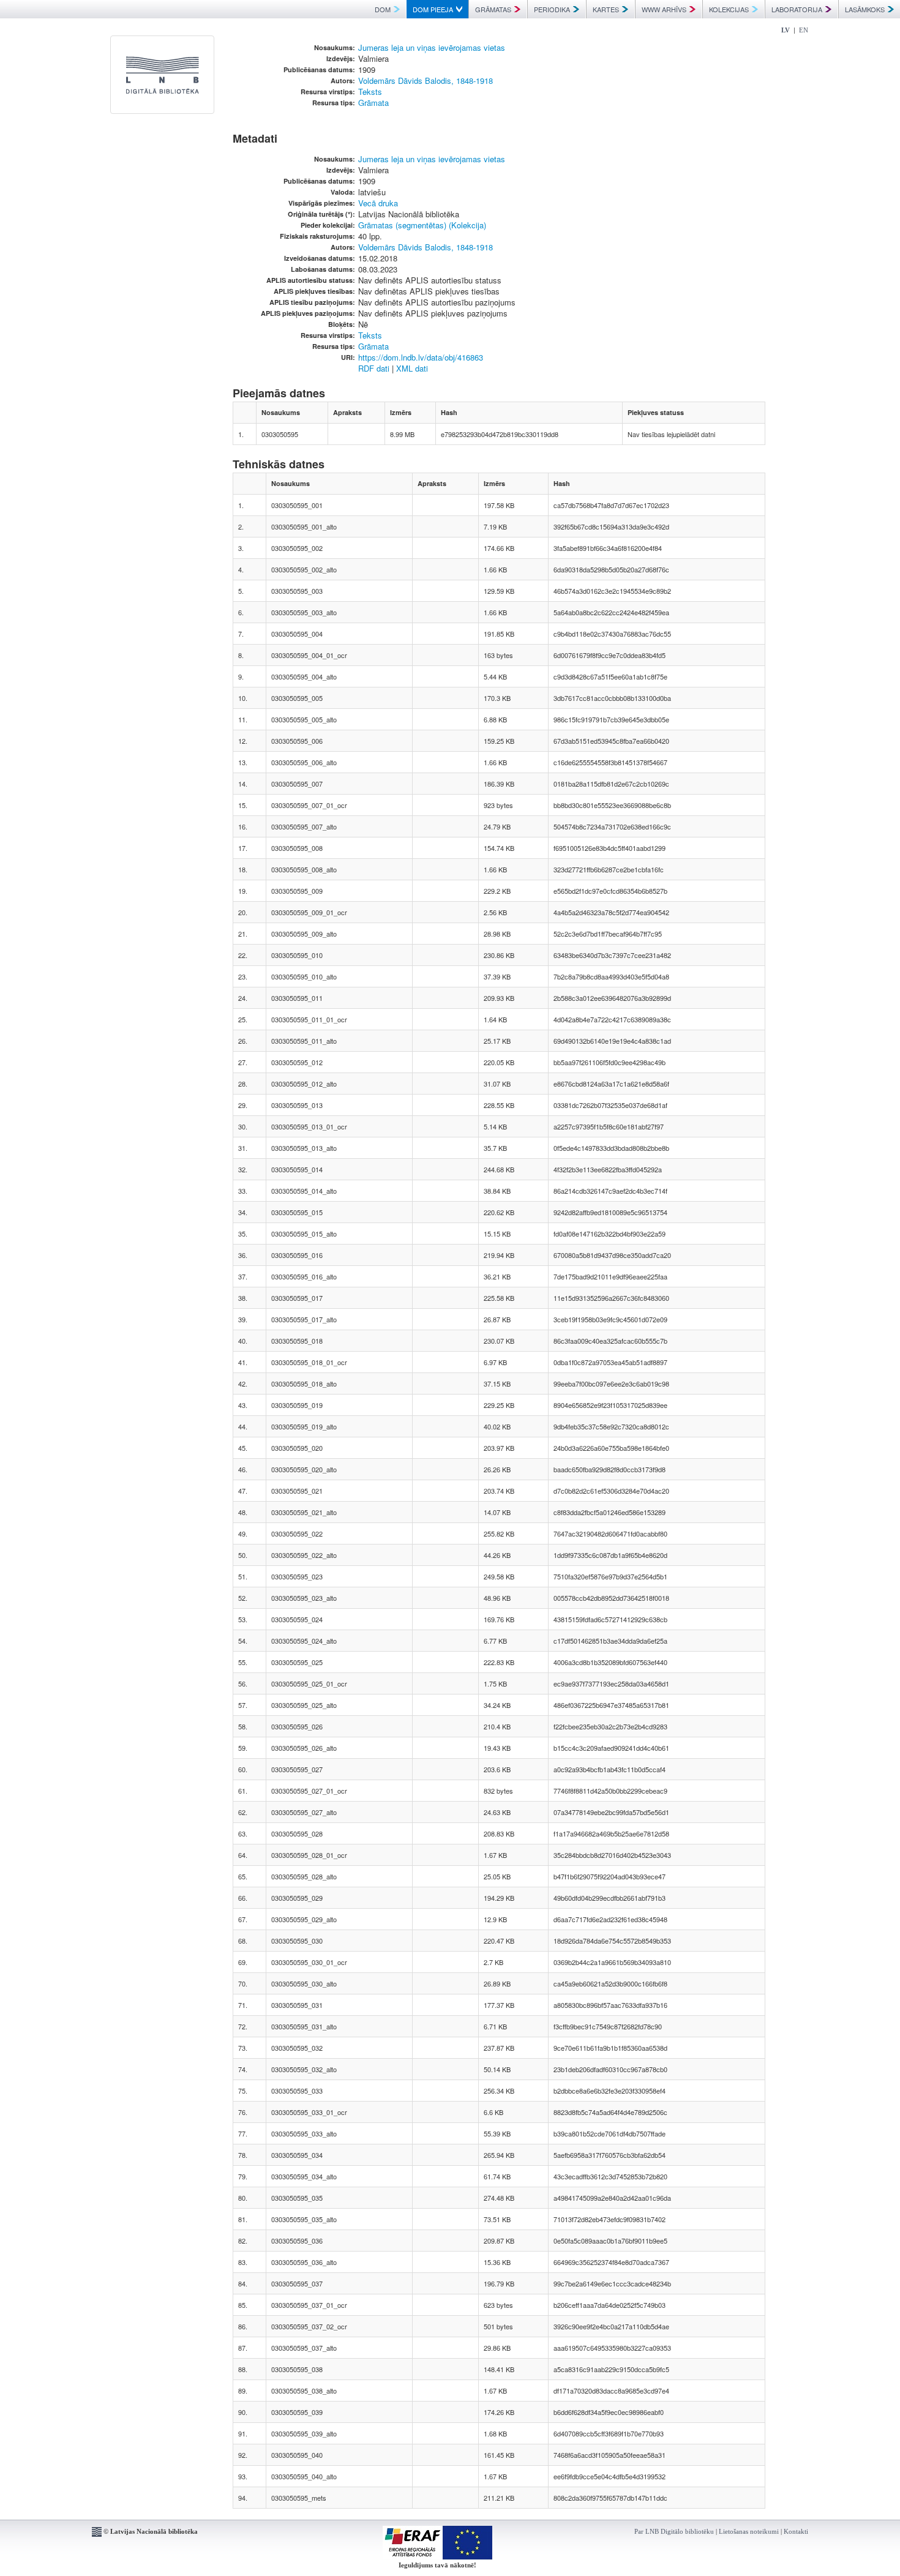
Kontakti (796, 2531)
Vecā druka (378, 203)
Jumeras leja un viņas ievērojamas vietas (432, 47)
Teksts (370, 92)
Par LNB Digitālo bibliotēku (674, 2531)
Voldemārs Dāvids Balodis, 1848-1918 (426, 80)
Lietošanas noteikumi (749, 2531)
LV (786, 30)
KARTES (606, 9)
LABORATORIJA (797, 9)
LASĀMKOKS (865, 9)
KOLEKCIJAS (729, 9)
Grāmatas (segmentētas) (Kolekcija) (422, 225)
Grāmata (373, 103)
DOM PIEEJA (433, 9)
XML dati (412, 368)
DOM (383, 9)
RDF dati (374, 368)
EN (804, 30)
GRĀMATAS (493, 9)
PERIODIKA (552, 9)
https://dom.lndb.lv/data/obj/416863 (421, 357)
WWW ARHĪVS (664, 9)
